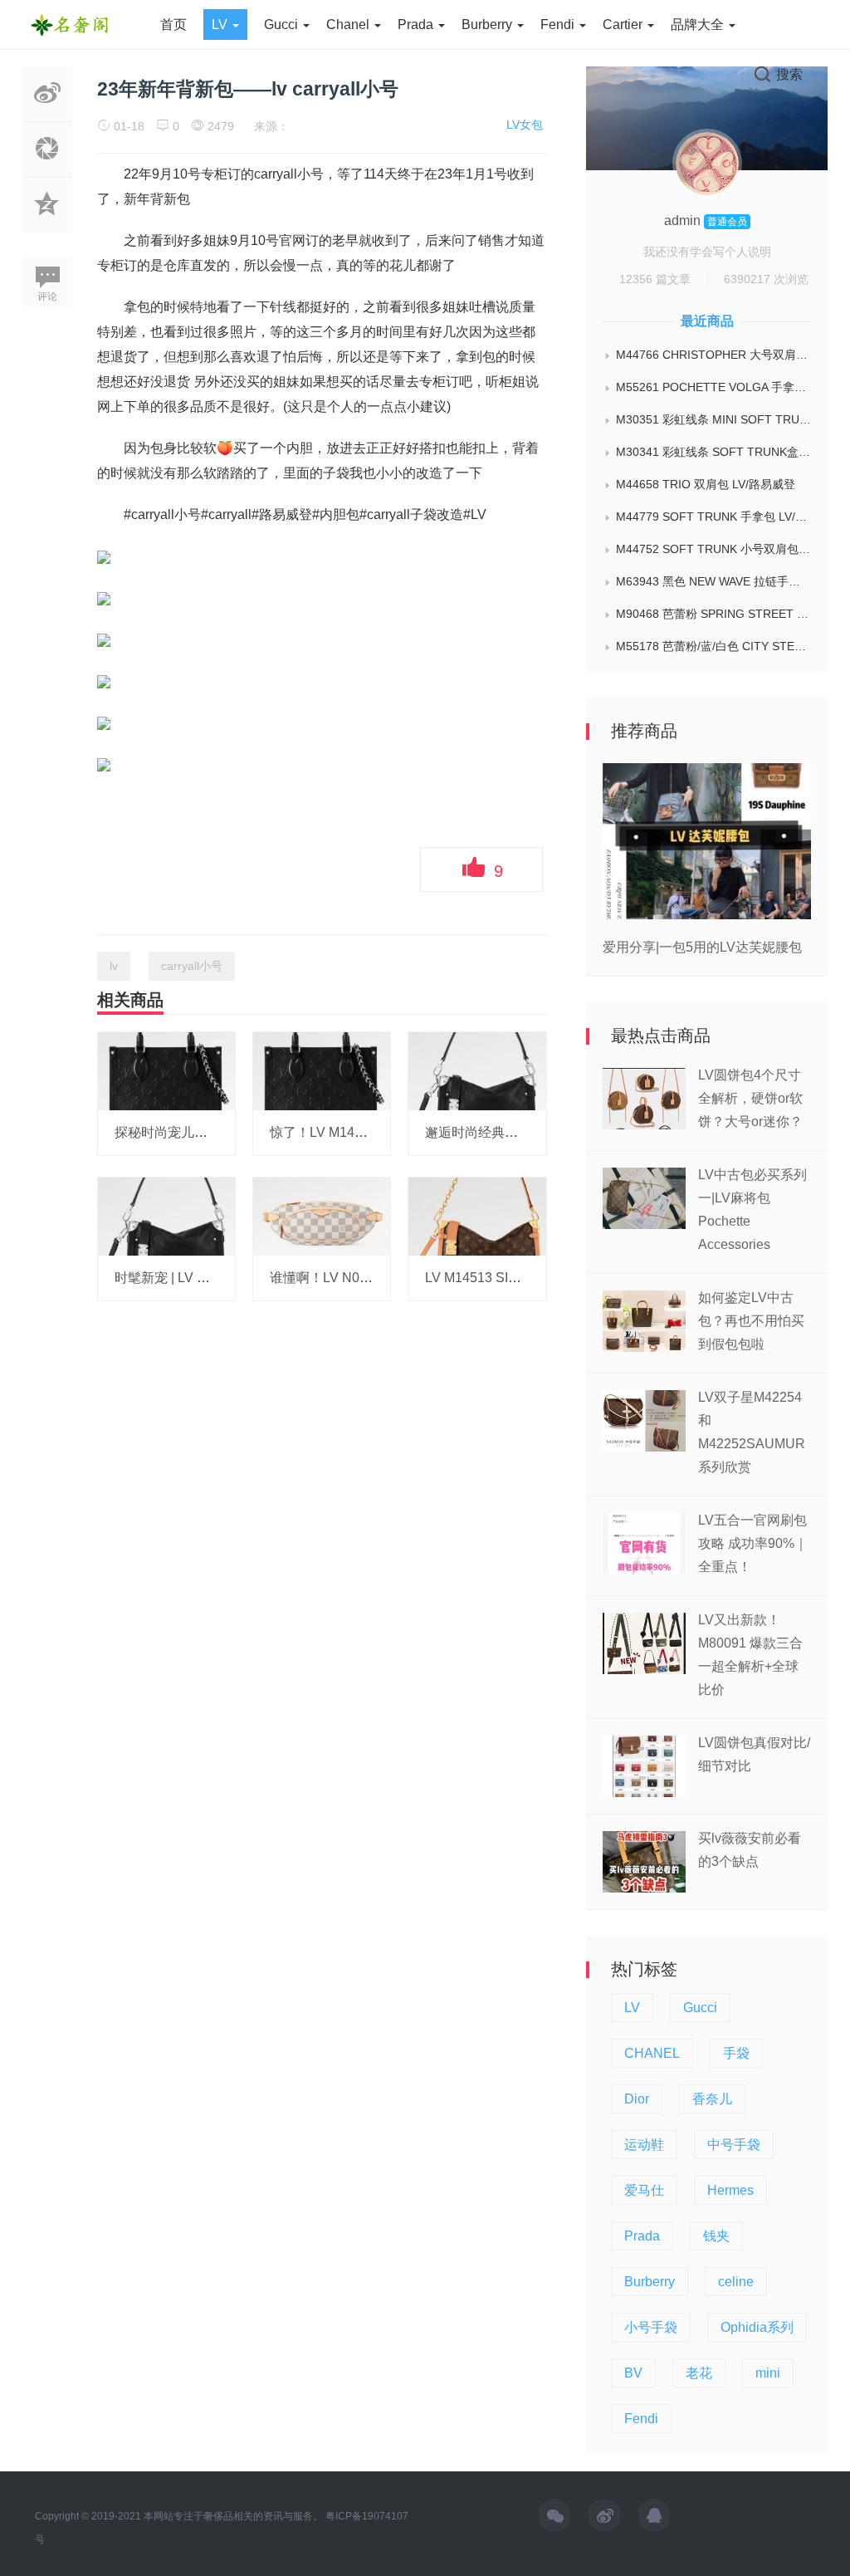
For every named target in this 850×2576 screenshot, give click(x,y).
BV (633, 2373)
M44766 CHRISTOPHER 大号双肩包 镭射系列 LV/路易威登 (713, 355)
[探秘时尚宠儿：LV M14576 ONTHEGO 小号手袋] (166, 1070)
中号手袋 (734, 2145)
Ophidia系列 (757, 2327)
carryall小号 (192, 966)
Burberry (489, 24)
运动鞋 (644, 2145)
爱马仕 (644, 2190)
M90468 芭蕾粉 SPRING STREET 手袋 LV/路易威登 (713, 614)
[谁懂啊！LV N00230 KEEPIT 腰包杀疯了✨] (322, 1216)
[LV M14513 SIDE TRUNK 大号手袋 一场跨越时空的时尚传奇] (477, 1216)
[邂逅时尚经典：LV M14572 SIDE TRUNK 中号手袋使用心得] (477, 1070)
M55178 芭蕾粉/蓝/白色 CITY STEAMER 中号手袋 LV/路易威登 (713, 646)
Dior (637, 2099)
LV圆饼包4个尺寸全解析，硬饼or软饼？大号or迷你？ (750, 1098)
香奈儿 (712, 2099)
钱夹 (716, 2236)
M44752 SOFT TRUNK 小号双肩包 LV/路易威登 (713, 549)
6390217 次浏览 (766, 279)
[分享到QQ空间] (47, 223)
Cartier (624, 24)
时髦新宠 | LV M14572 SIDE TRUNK (222, 1278)
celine (736, 2282)
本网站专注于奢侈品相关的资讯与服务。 (233, 2516)
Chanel (349, 24)
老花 (699, 2373)
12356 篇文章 (655, 279)
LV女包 (525, 125)
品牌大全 (699, 24)
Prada (417, 24)
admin (684, 220)
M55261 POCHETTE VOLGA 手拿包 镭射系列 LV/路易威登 (713, 387)
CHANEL (652, 2053)
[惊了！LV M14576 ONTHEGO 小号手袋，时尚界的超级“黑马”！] (322, 1070)
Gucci (283, 24)
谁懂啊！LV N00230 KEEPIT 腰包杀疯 (383, 1278)
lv (114, 966)
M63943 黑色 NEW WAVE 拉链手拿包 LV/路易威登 (713, 581)
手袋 (736, 2053)
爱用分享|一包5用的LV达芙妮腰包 (702, 947)
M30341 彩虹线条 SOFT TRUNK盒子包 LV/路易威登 (713, 452)
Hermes (730, 2190)
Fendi (559, 24)
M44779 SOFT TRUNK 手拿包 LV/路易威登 (713, 517)
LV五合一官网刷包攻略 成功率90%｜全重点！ (753, 1543)
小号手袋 (651, 2327)
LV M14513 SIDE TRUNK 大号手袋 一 (538, 1278)
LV (221, 24)
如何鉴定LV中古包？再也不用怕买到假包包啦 (751, 1321)
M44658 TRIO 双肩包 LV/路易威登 (706, 484)
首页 (173, 24)
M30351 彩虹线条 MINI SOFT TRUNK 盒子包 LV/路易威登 (713, 419)
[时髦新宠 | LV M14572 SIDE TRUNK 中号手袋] (166, 1216)
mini (768, 2373)
